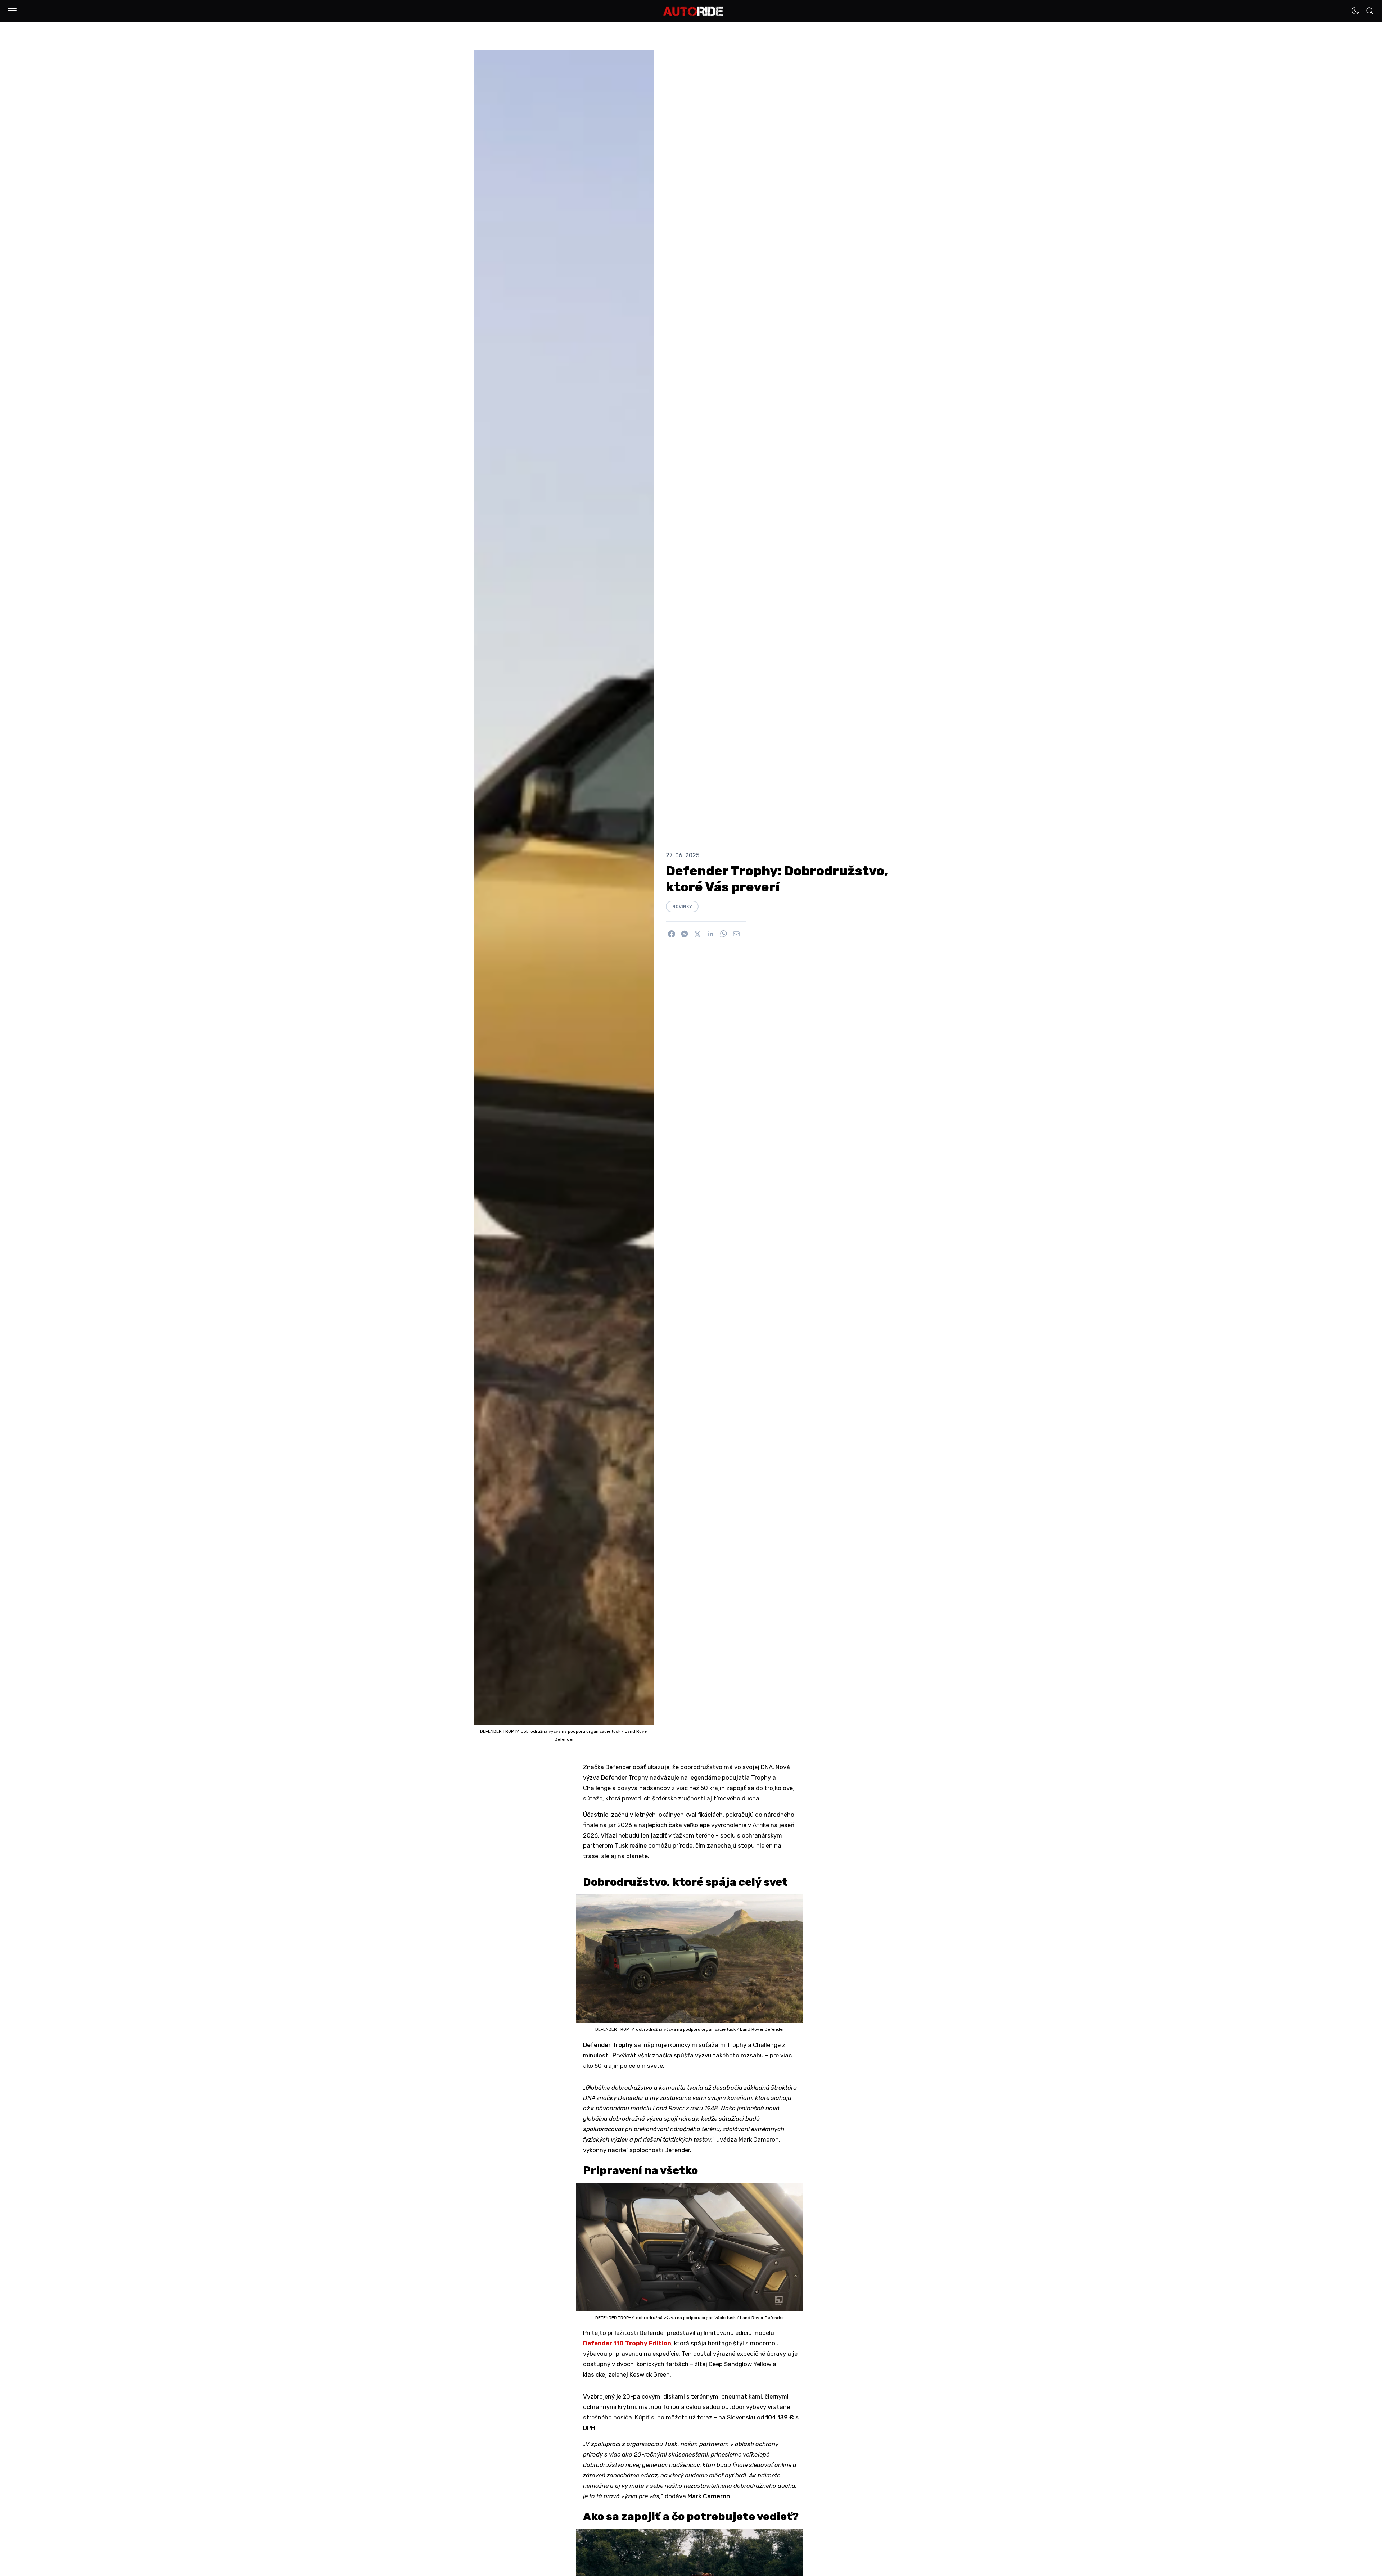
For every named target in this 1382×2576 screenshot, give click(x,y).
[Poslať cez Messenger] (685, 934)
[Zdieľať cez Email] (736, 934)
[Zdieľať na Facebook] (672, 934)
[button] (12, 11)
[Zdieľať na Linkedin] (710, 934)
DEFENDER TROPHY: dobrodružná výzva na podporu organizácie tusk (551, 1731)
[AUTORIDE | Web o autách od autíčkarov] (693, 12)
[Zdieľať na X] (697, 934)
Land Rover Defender (762, 2029)
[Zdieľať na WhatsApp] (723, 934)
